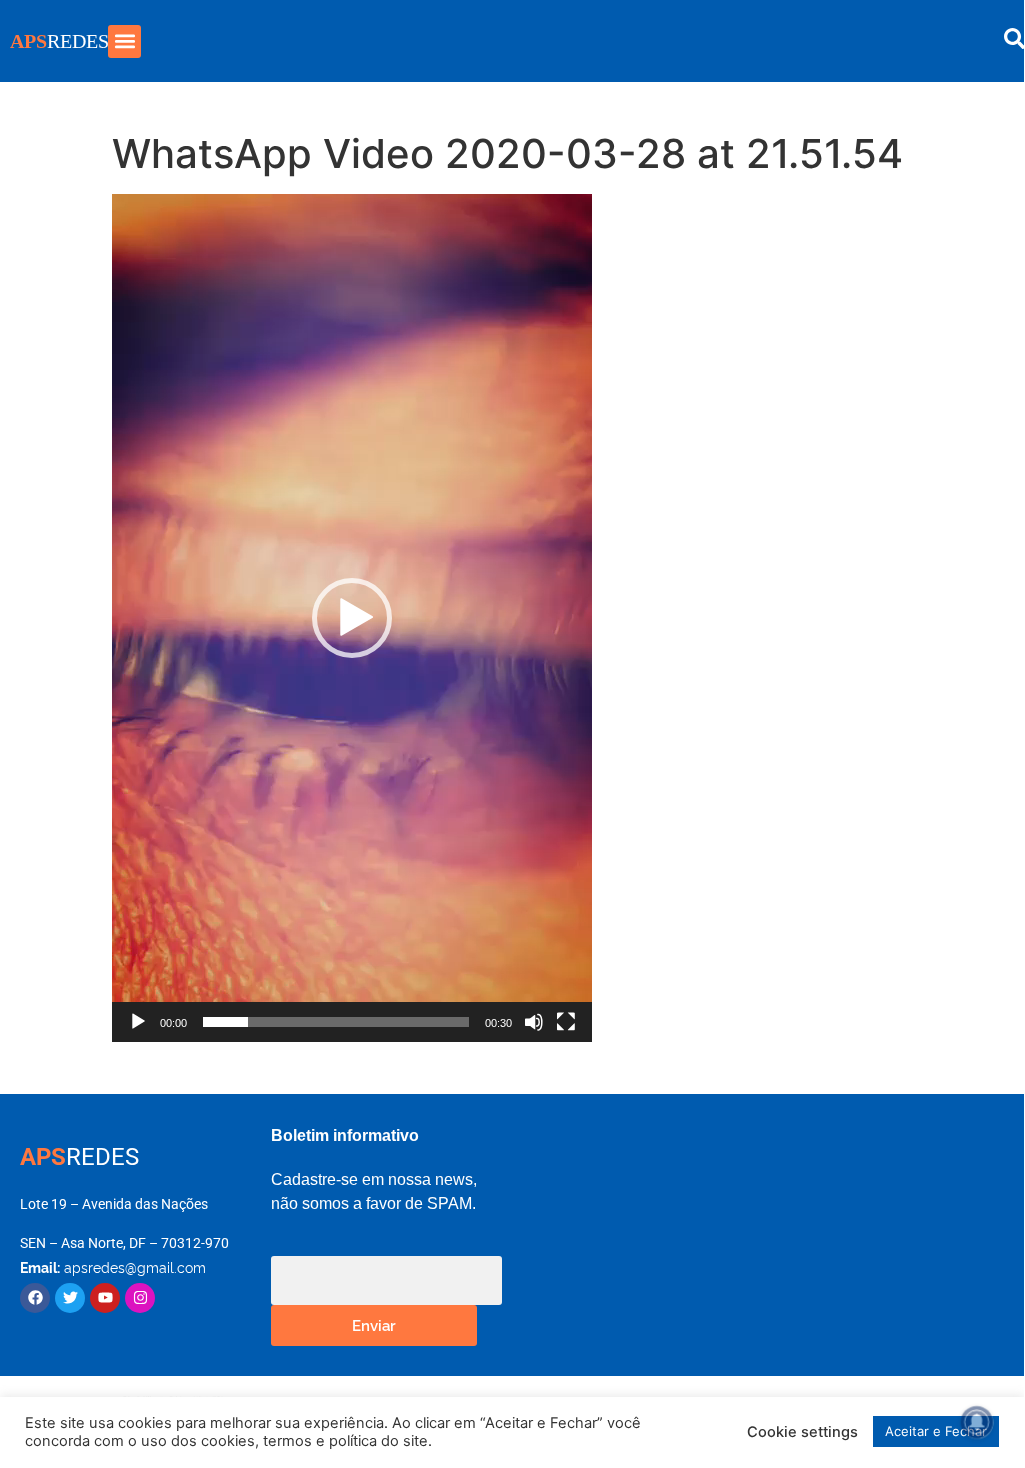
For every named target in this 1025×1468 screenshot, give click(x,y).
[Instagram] (140, 1298)
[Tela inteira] (566, 1022)
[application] (352, 618)
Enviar (374, 1324)
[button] (124, 41)
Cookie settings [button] (802, 1432)
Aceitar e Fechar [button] (936, 1431)
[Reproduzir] (138, 1022)
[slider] (336, 1022)
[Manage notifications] (977, 1422)
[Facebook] (35, 1298)
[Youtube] (105, 1298)
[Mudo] (534, 1022)
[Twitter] (70, 1298)
